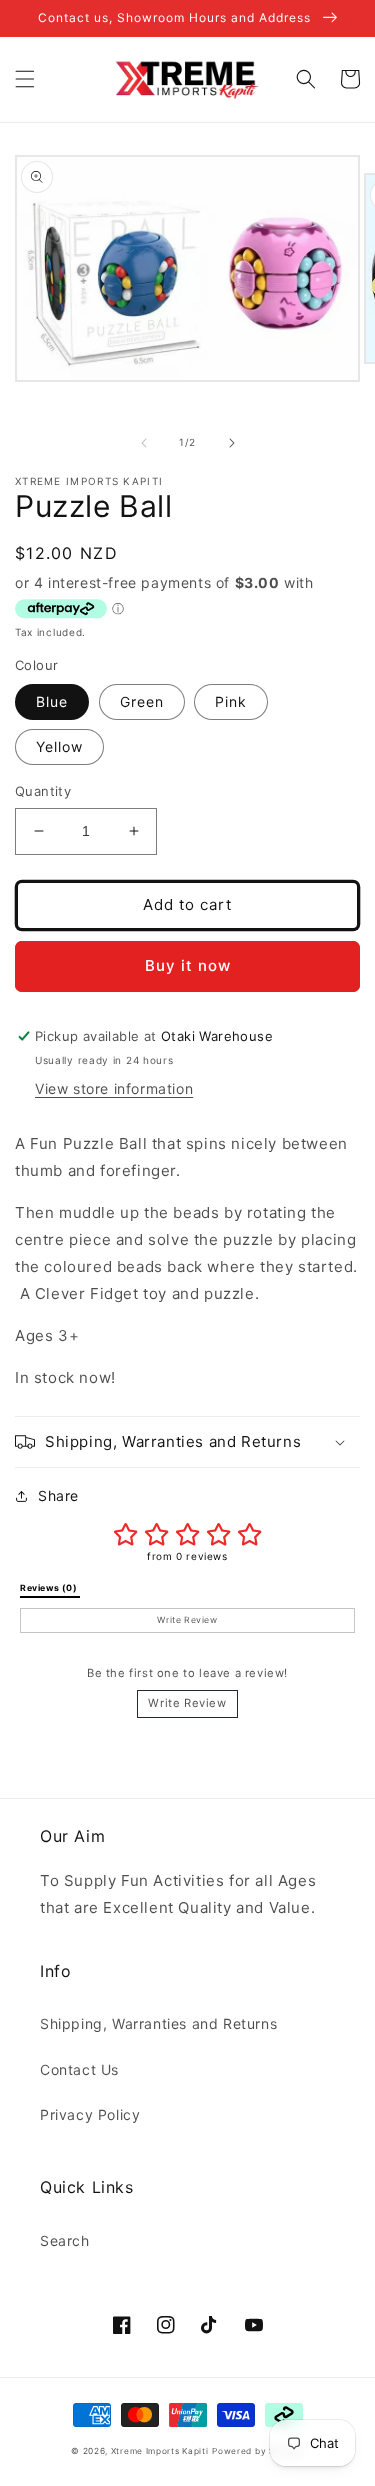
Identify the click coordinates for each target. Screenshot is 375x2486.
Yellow (59, 746)
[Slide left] (144, 443)
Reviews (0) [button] (50, 1588)
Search (65, 2240)
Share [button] (58, 1495)
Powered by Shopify (258, 2451)
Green (142, 701)
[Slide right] (232, 443)
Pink (231, 701)
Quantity (43, 791)
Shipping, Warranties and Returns (158, 2023)
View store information (114, 1088)
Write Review (187, 1703)
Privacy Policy (90, 2114)
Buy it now (188, 965)
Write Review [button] (187, 1620)
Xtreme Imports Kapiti (160, 2451)
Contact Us (79, 2069)
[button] (25, 79)
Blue (52, 701)
